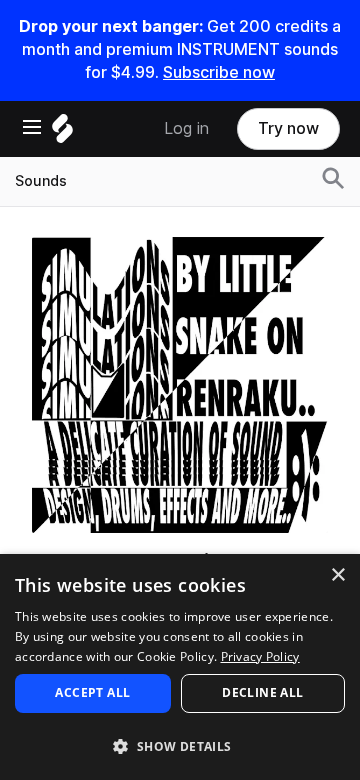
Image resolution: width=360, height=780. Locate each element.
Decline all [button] (262, 692)
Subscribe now (219, 72)
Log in (186, 128)
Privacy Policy (260, 656)
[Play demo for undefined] (180, 385)
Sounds (41, 181)
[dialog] (180, 667)
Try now (288, 128)
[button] (180, 745)
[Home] (62, 133)
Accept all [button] (92, 692)
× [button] (337, 575)
